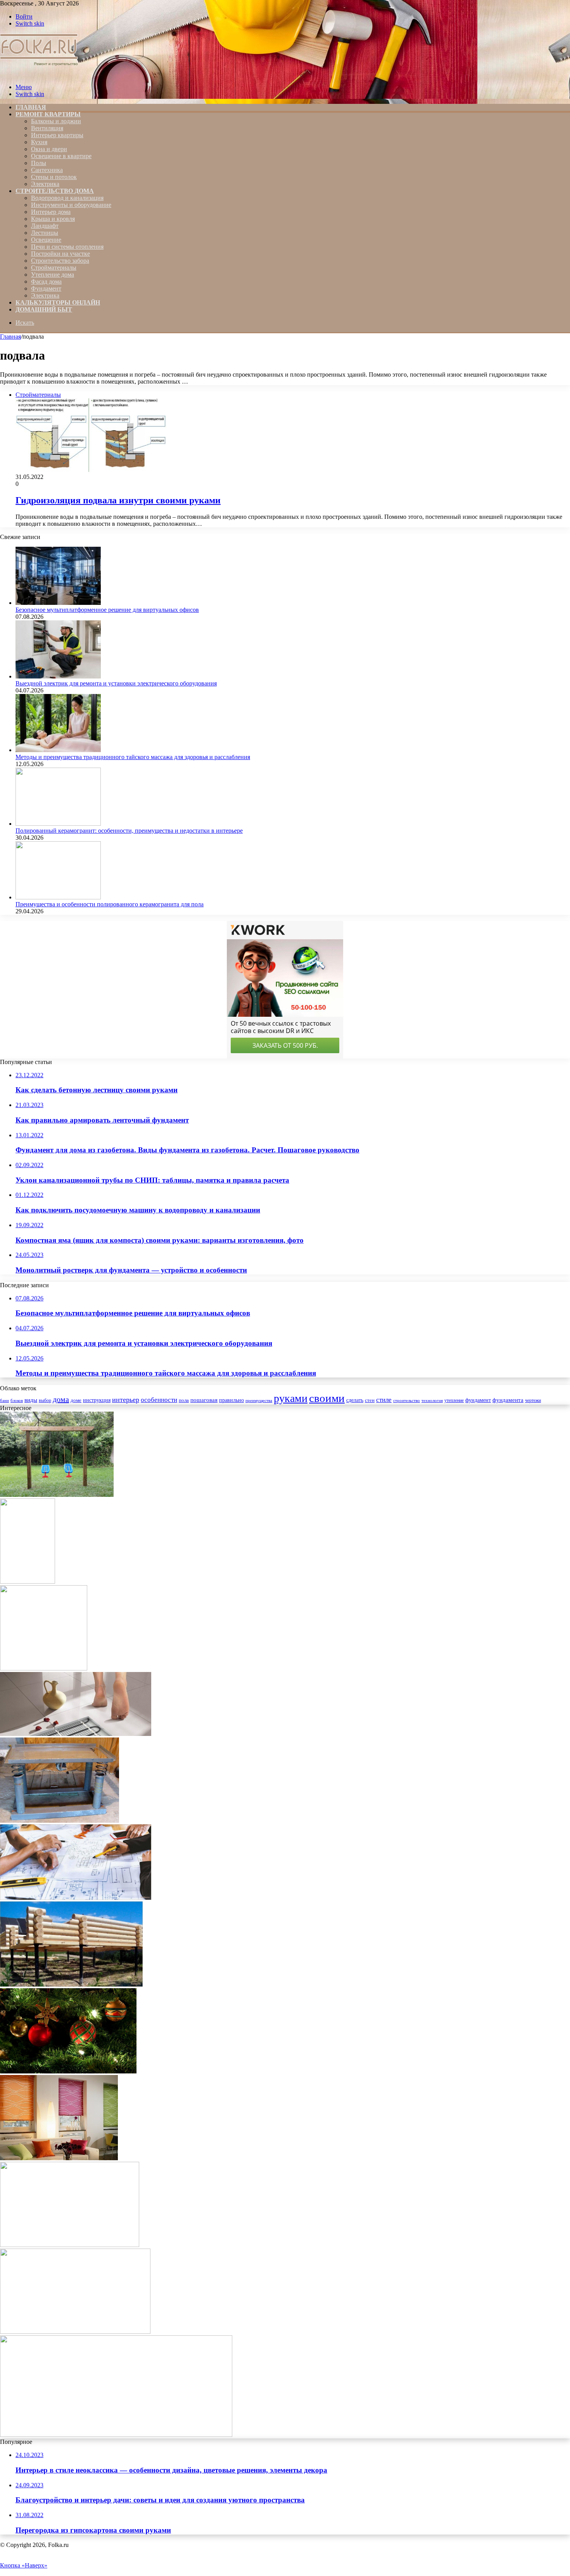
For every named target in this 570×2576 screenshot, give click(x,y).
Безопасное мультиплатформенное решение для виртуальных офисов (107, 610)
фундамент (478, 1400)
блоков (17, 1400)
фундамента (508, 1400)
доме (76, 1400)
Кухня (39, 142)
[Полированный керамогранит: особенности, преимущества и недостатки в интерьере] (58, 824)
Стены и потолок (54, 177)
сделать (355, 1400)
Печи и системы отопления (67, 247)
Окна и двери (49, 149)
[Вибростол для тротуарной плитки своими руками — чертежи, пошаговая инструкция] (60, 1821)
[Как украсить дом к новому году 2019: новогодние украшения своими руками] (68, 2071)
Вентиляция (47, 128)
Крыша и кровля (53, 219)
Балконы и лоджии (56, 121)
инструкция (97, 1400)
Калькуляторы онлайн (58, 302)
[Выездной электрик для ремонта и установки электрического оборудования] (58, 676)
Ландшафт (45, 226)
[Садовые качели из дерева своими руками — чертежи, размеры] (57, 1495)
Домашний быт (44, 309)
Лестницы (45, 233)
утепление (454, 1400)
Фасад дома (46, 282)
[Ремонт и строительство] (40, 74)
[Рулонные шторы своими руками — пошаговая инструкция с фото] (59, 2158)
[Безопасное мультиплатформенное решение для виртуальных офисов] (58, 603)
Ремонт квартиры (48, 114)
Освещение (46, 240)
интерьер (126, 1400)
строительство (407, 1400)
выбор (45, 1400)
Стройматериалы (54, 268)
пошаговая (204, 1400)
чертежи (533, 1400)
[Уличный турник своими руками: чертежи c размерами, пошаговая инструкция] (28, 1582)
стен (370, 1400)
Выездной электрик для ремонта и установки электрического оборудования (116, 683)
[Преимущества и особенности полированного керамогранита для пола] (58, 897)
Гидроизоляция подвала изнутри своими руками (118, 500)
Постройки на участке (60, 254)
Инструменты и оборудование (71, 205)
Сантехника (47, 170)
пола (184, 1400)
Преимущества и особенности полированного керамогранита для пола (110, 904)
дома (61, 1399)
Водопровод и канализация (67, 198)
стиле (384, 1400)
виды (31, 1400)
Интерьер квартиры (57, 135)
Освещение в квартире (61, 156)
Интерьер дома (51, 212)
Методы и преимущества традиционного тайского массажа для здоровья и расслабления (133, 757)
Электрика (45, 184)
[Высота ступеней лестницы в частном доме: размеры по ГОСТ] (44, 1668)
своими (327, 1398)
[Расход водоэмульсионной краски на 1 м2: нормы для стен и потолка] (75, 2332)
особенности (159, 1400)
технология (432, 1400)
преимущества (259, 1401)
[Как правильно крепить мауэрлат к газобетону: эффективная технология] (70, 2245)
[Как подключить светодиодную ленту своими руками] (116, 2435)
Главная (10, 337)
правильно (231, 1400)
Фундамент (46, 288)
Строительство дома (55, 191)
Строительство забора (60, 261)
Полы (39, 163)
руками (291, 1398)
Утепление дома (53, 275)
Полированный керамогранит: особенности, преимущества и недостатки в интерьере (129, 831)
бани (4, 1400)
